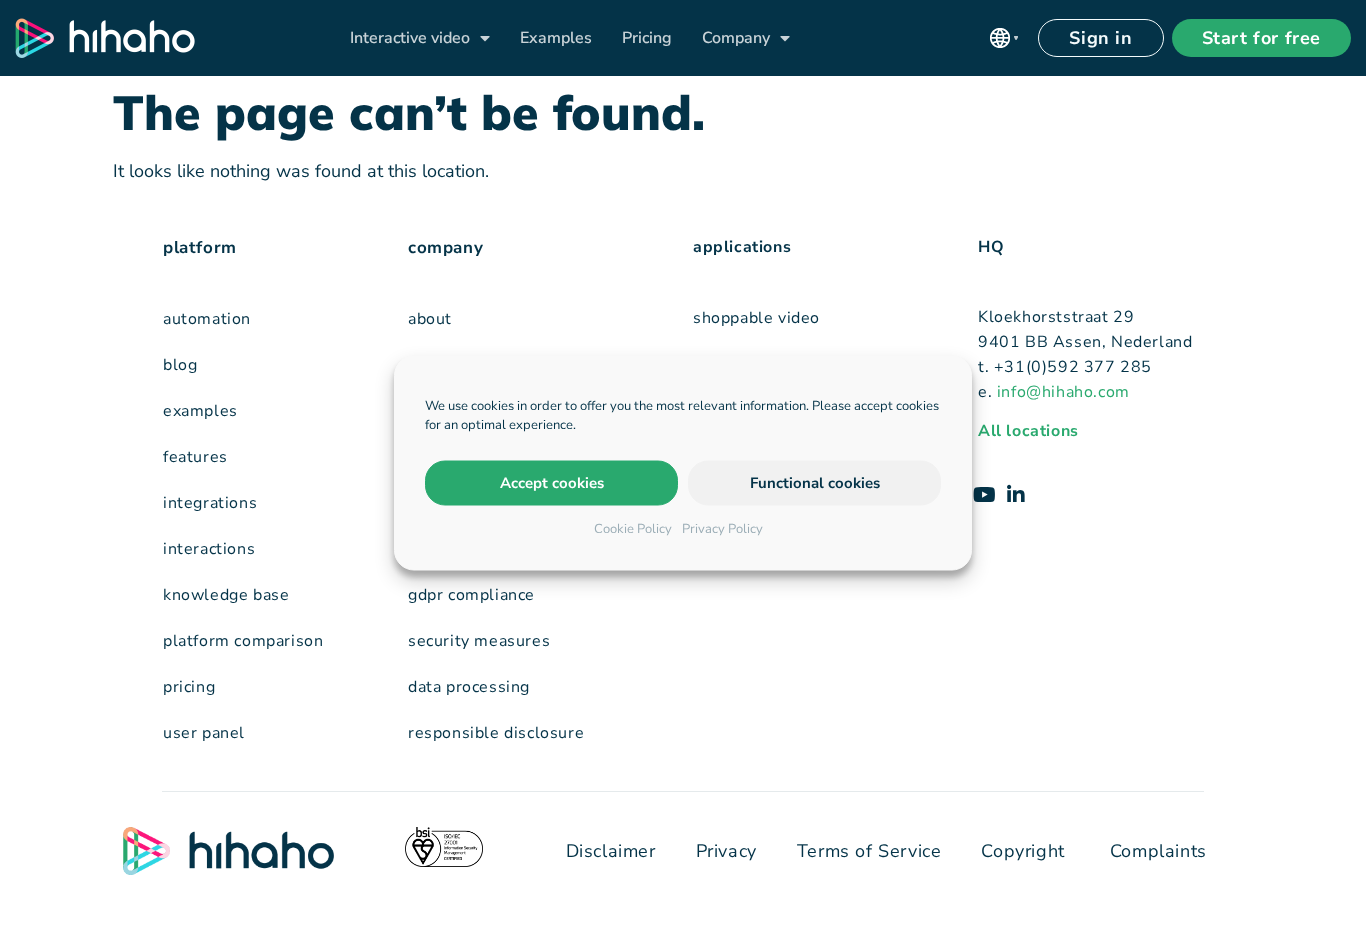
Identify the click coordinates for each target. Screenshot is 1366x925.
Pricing (647, 38)
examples (200, 411)
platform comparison (243, 641)
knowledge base (226, 595)
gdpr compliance (471, 595)
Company (736, 38)
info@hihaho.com (1063, 392)
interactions (209, 549)
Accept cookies (552, 483)
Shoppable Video (756, 318)
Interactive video (410, 38)
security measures (479, 641)
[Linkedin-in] (1016, 495)
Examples (556, 38)
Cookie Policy (633, 528)
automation (207, 319)
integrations (210, 503)
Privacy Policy (722, 528)
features (195, 457)
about (430, 319)
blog (180, 365)
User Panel (204, 733)
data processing (469, 687)
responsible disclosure (496, 733)
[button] (1004, 38)
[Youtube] (984, 495)
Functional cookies (815, 483)
